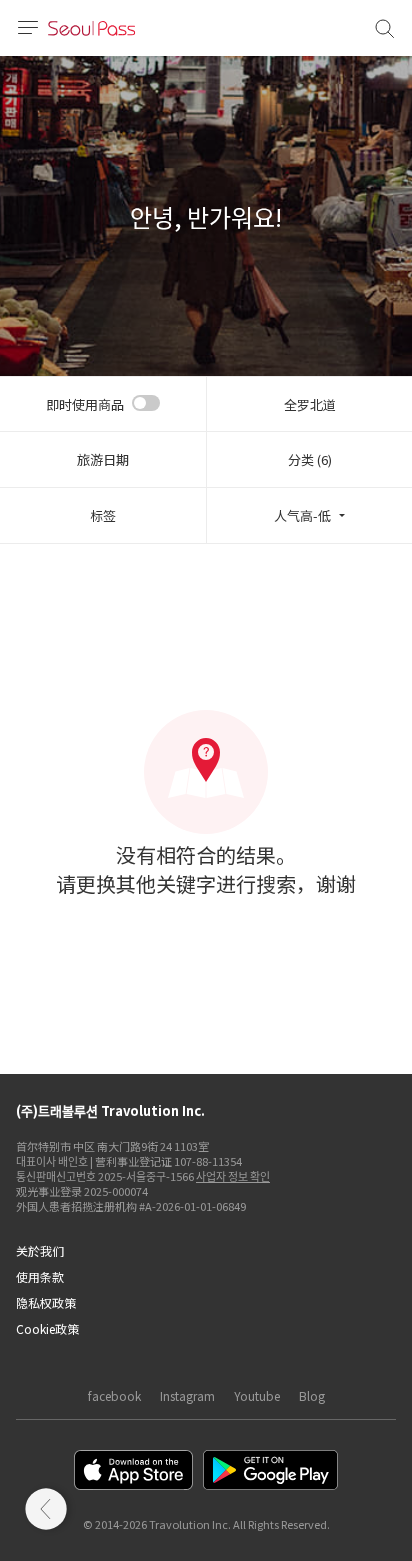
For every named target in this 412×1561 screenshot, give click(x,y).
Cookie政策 (47, 1328)
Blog (312, 1395)
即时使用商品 (85, 404)
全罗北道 (310, 404)
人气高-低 (302, 515)
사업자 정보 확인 (233, 1176)
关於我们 (40, 1250)
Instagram (187, 1395)
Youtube (257, 1395)
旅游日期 (103, 459)
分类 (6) (310, 459)
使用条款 (40, 1276)
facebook (114, 1395)
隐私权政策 (46, 1302)
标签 (103, 515)
